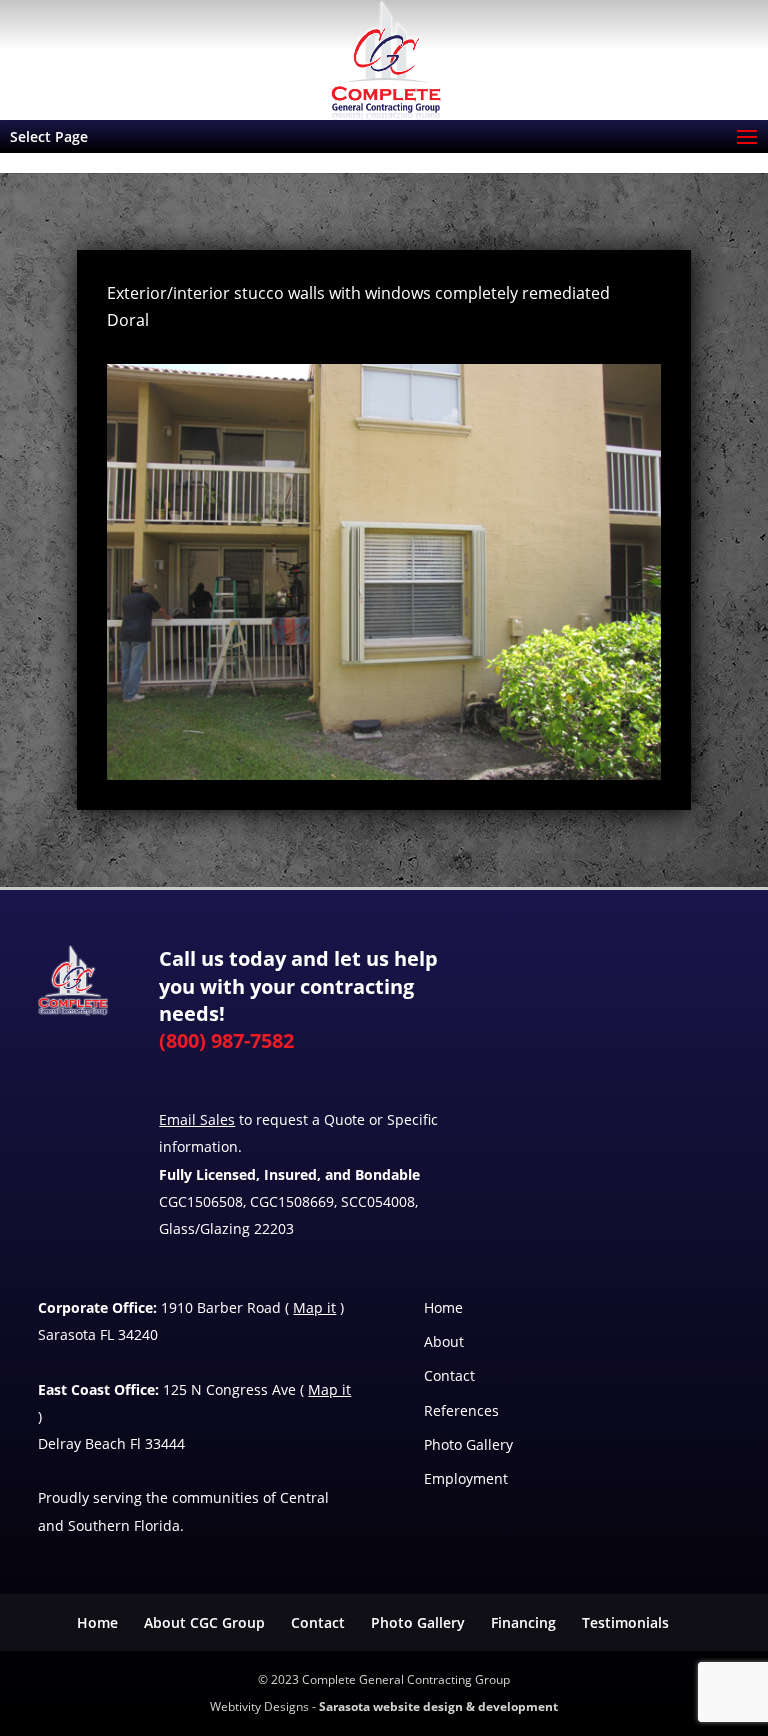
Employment (466, 1478)
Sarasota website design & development (438, 1706)
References (461, 1410)
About (444, 1341)
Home (443, 1307)
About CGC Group (204, 1622)
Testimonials (625, 1622)
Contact (449, 1375)
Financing (523, 1622)
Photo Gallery (468, 1444)
